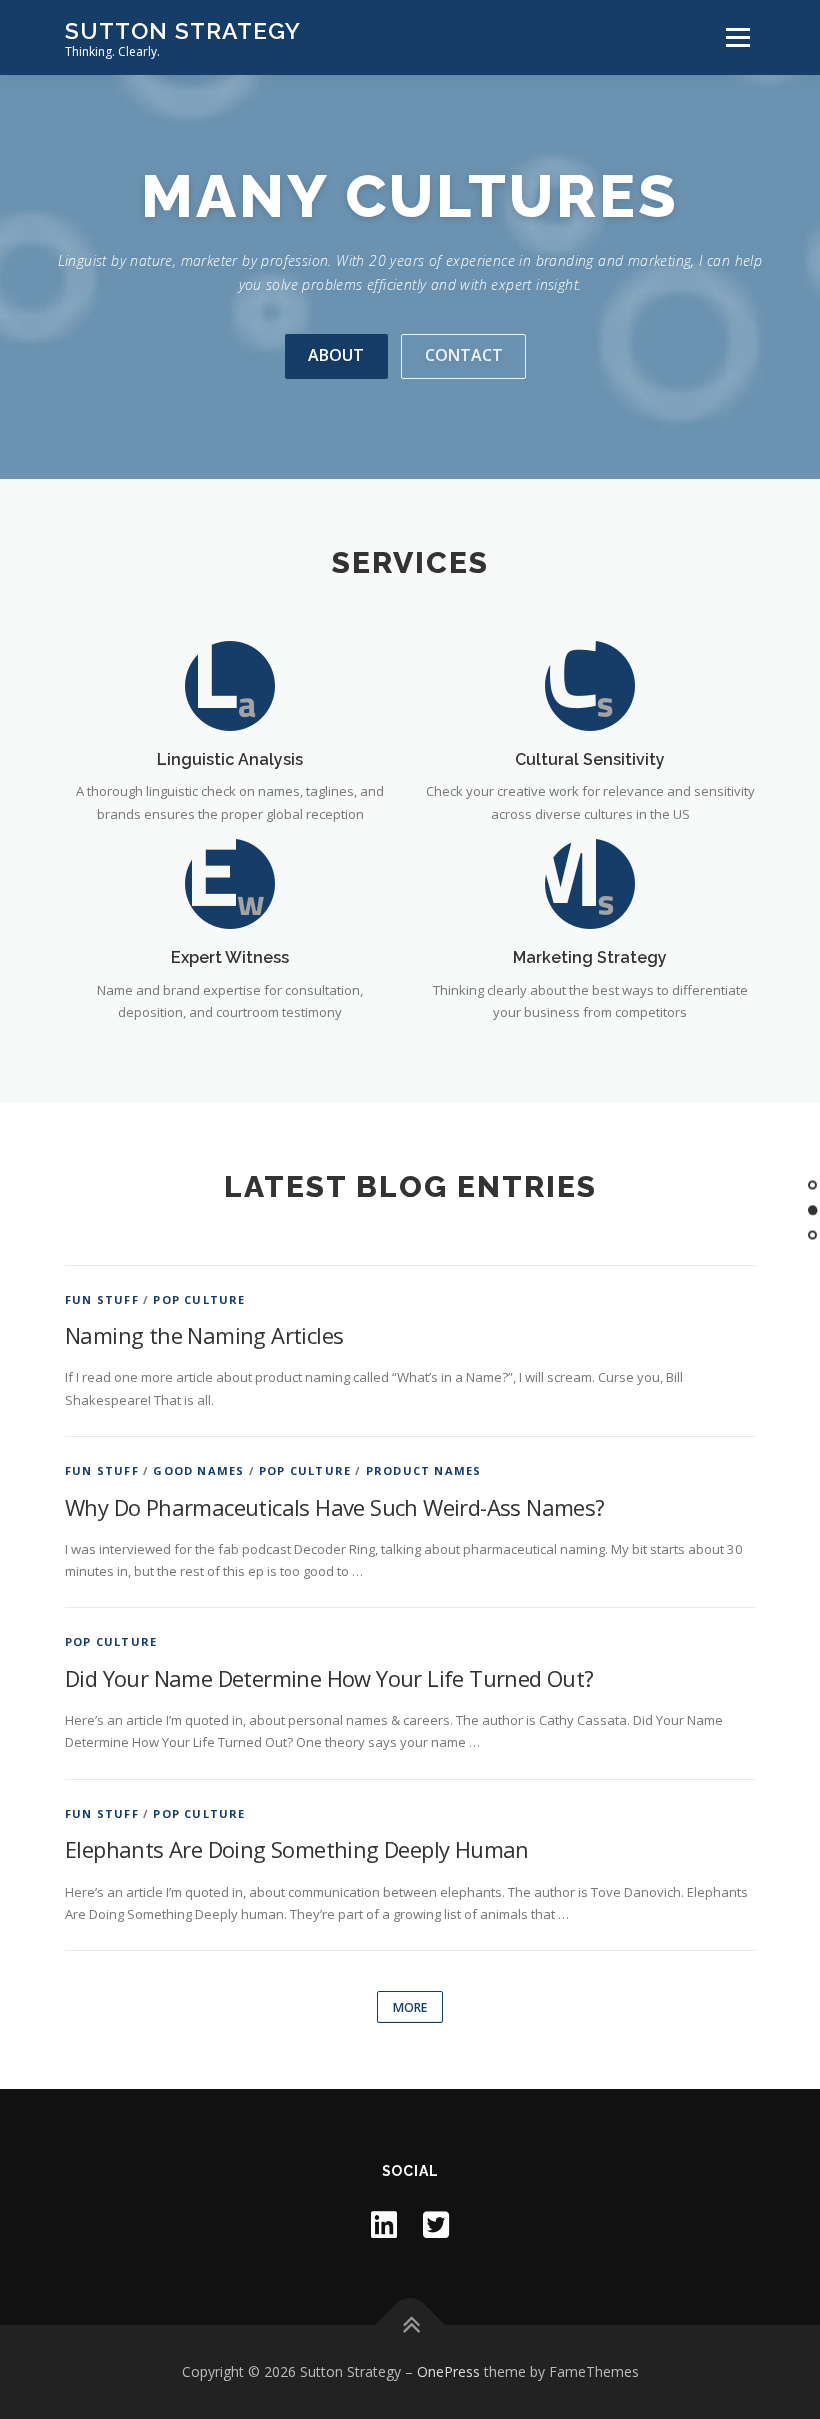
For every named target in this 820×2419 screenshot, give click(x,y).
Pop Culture (199, 1299)
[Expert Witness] (230, 883)
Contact (464, 355)
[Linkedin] (384, 2224)
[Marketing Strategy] (590, 883)
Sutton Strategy (183, 30)
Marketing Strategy (590, 957)
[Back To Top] (410, 2325)
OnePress (448, 2371)
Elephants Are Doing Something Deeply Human (297, 1849)
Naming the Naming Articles (204, 1335)
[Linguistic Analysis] (230, 684)
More (410, 2007)
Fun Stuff (102, 1299)
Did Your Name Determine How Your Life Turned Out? (329, 1678)
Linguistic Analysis (230, 759)
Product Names (424, 1470)
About (336, 355)
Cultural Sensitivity (590, 759)
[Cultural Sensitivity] (590, 684)
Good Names (198, 1470)
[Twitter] (436, 2224)
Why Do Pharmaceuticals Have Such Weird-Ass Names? (335, 1507)
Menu (737, 37)
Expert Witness (230, 957)
